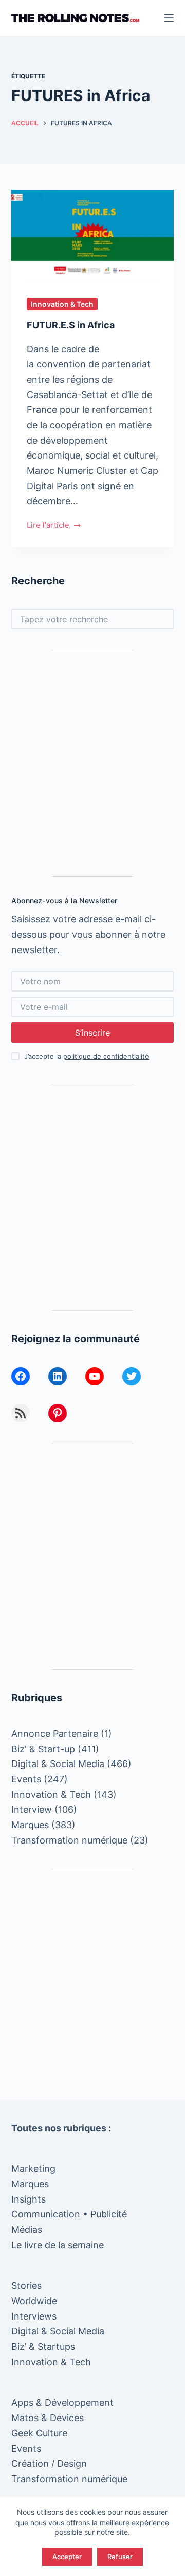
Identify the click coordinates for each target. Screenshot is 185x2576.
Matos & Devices (48, 2418)
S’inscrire (92, 1033)
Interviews (34, 2316)
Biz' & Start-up (43, 1749)
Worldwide (34, 2301)
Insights (29, 2199)
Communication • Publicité (69, 2214)
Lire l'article (48, 526)
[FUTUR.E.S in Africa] (93, 235)
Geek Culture (39, 2433)
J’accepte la (87, 1056)
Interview (32, 1809)
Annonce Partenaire (55, 1733)
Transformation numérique (69, 1840)
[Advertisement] (92, 763)
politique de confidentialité (106, 1056)
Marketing (33, 2168)
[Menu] (169, 18)
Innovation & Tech (62, 304)
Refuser (120, 2557)
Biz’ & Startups (43, 2346)
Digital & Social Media (58, 1764)
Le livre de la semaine (58, 2245)
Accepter (67, 2557)
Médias (27, 2230)
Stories (26, 2285)
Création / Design (49, 2463)
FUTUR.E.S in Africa (71, 325)
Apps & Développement (62, 2402)
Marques (30, 1825)
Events (26, 1779)
